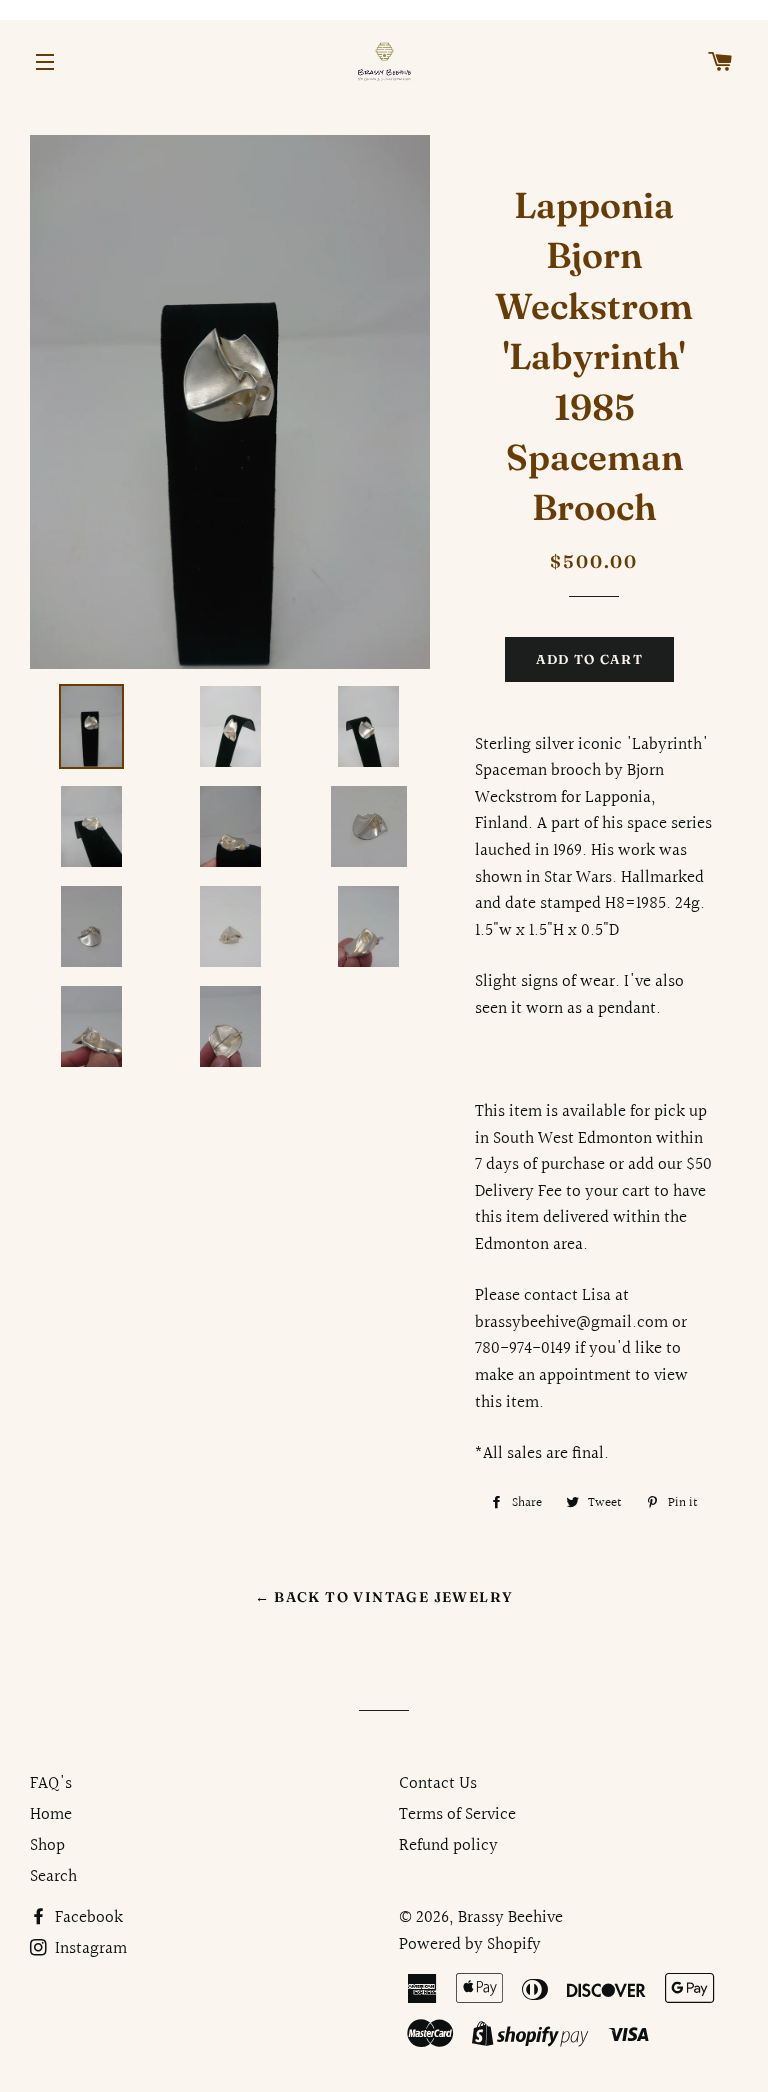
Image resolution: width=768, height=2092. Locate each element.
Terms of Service (457, 1814)
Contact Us (438, 1783)
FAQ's (51, 1783)
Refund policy (448, 1845)
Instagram (89, 1948)
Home (51, 1814)
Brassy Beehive (510, 1917)
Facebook (87, 1917)
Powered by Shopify (470, 1944)
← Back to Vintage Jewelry (384, 1597)
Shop (47, 1845)
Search (53, 1876)
